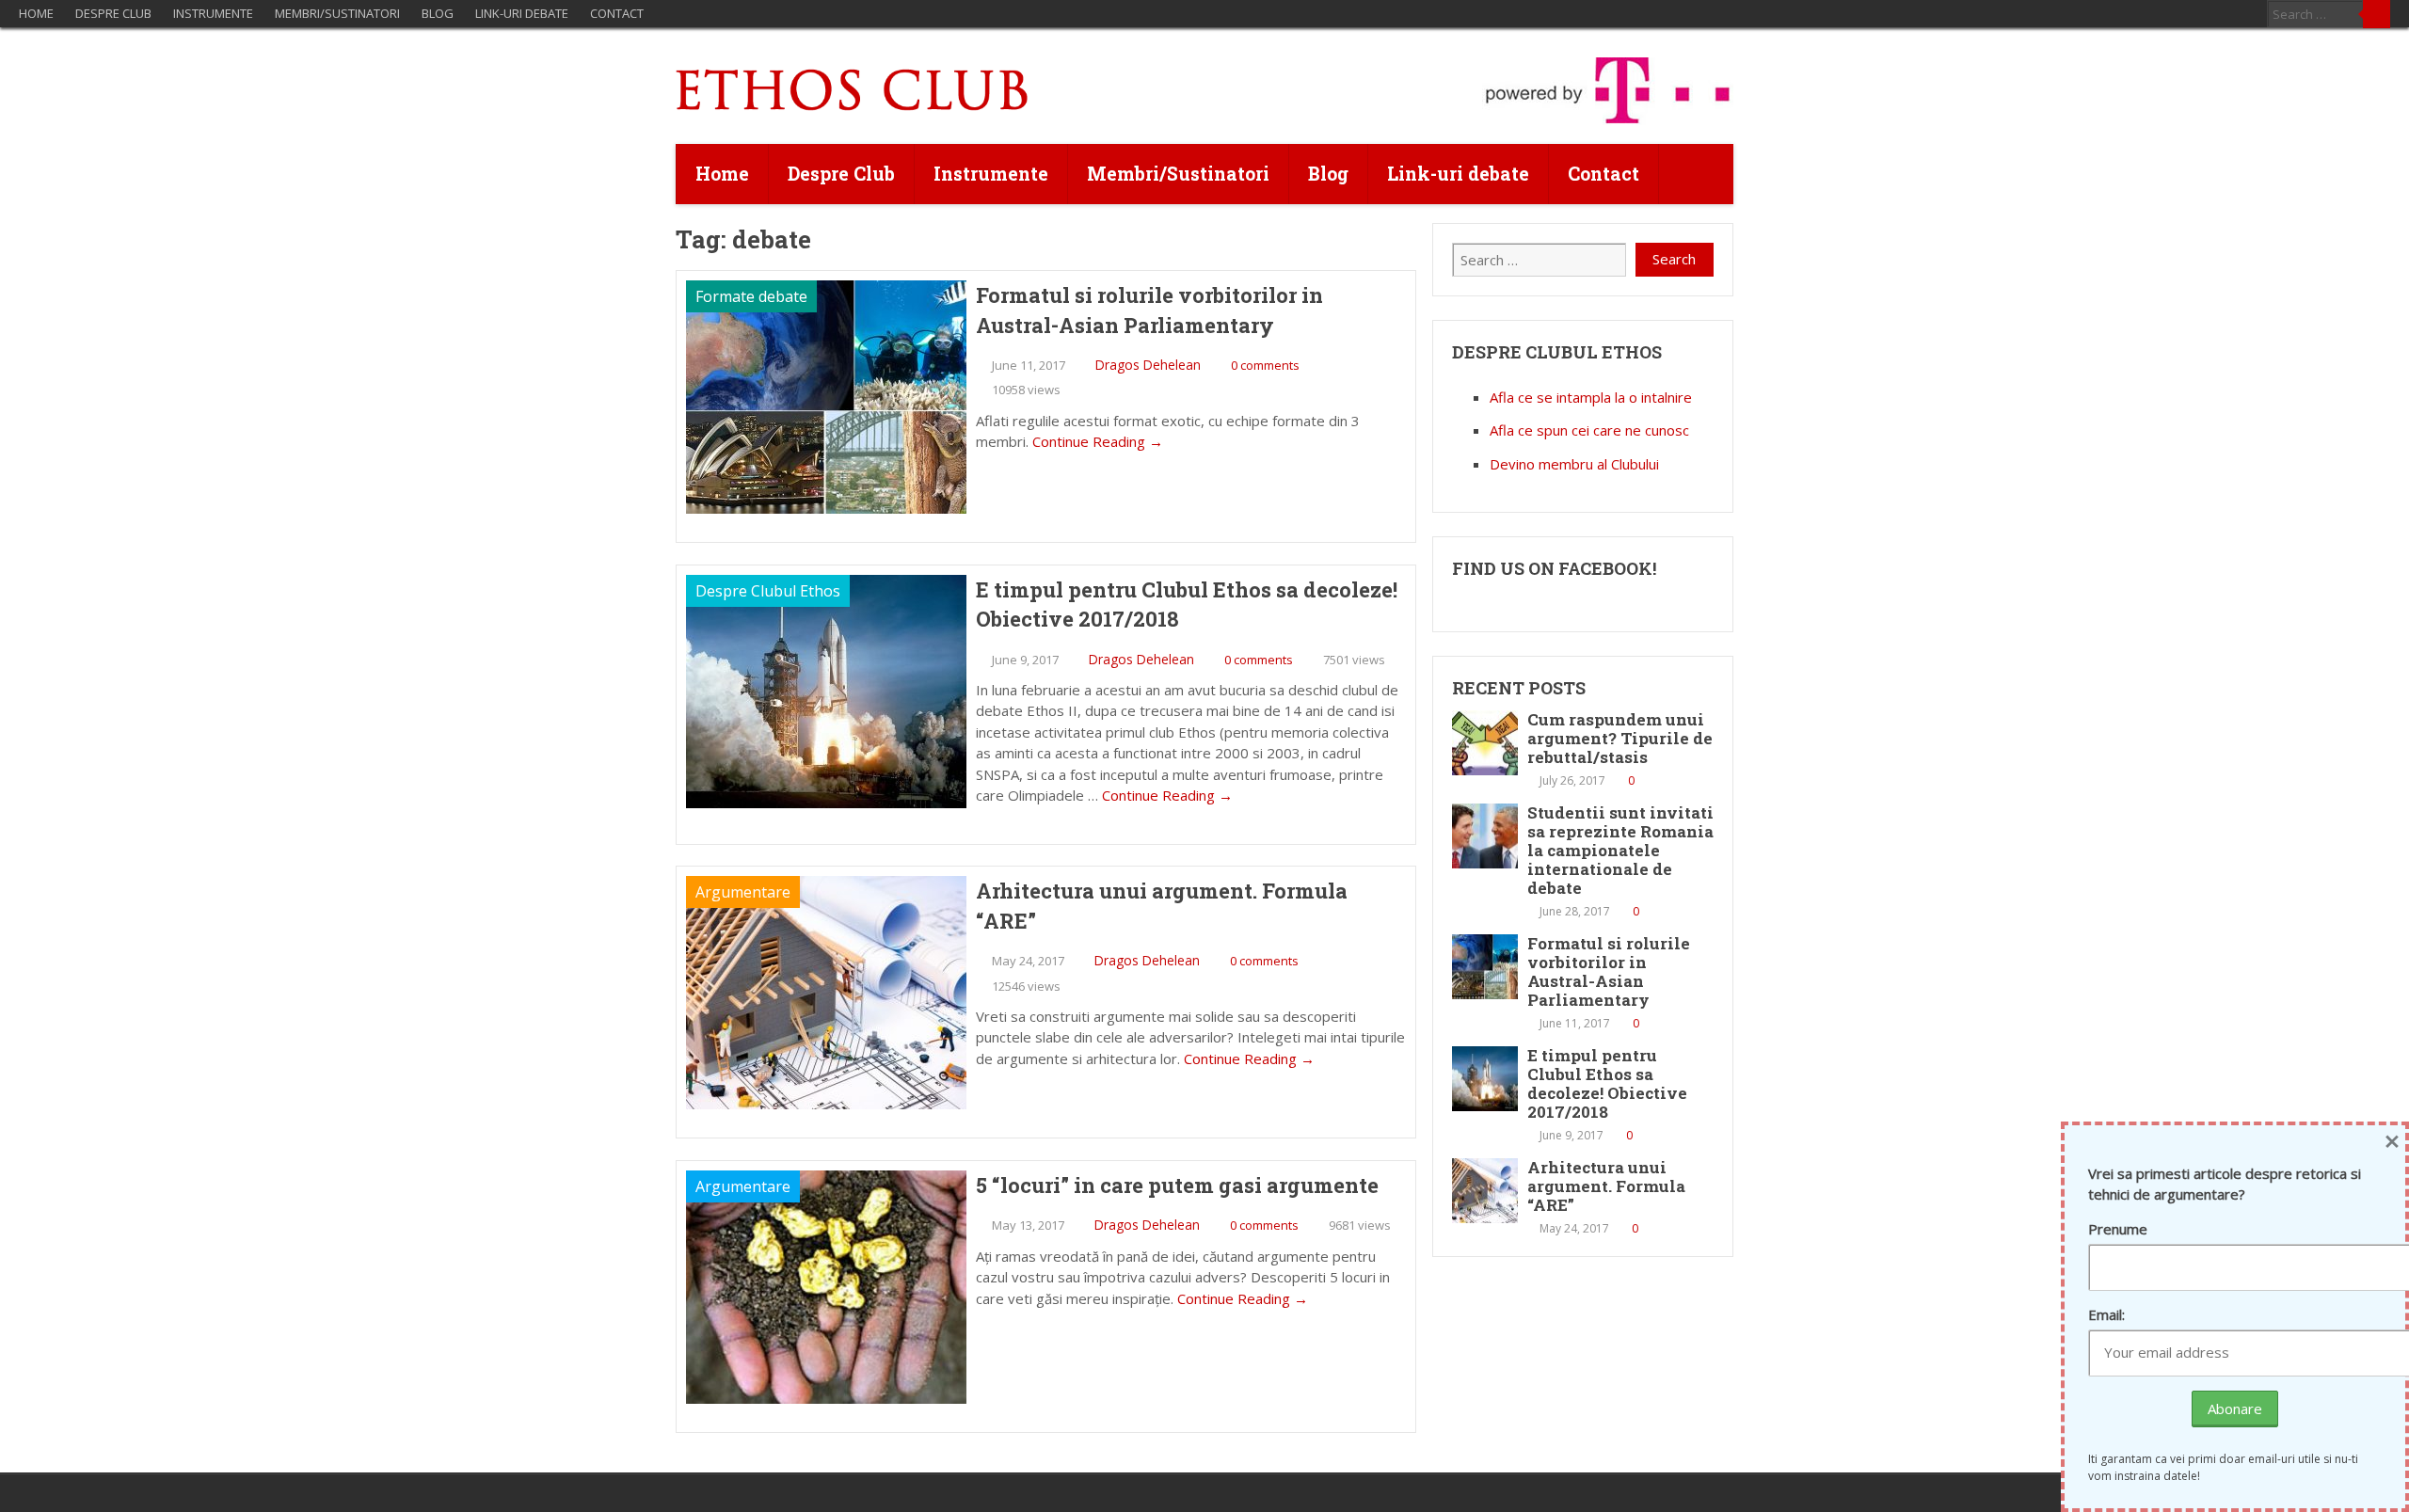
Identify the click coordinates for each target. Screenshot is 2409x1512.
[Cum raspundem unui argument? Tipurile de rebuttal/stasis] (1485, 743)
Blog (438, 13)
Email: (2106, 1314)
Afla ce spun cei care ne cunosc (1589, 430)
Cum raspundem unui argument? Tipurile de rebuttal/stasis (1620, 738)
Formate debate (751, 296)
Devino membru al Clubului (1574, 464)
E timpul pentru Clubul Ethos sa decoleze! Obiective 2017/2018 (1187, 605)
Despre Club (113, 13)
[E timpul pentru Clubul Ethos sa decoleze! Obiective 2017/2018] (1485, 1079)
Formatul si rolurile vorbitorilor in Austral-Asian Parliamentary (1149, 310)
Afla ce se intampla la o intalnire (1591, 397)
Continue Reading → (1098, 441)
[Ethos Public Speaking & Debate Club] (853, 105)
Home (36, 13)
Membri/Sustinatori (337, 13)
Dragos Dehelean (1148, 365)
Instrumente (213, 13)
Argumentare (743, 892)
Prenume (2118, 1229)
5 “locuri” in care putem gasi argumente (1177, 1185)
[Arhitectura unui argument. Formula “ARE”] (1485, 1191)
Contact (617, 13)
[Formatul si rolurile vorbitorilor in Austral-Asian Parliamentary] (1485, 967)
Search (2377, 14)
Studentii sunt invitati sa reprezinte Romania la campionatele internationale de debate (1620, 850)
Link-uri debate (522, 13)
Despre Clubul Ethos (768, 591)
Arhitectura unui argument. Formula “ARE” (1162, 906)
